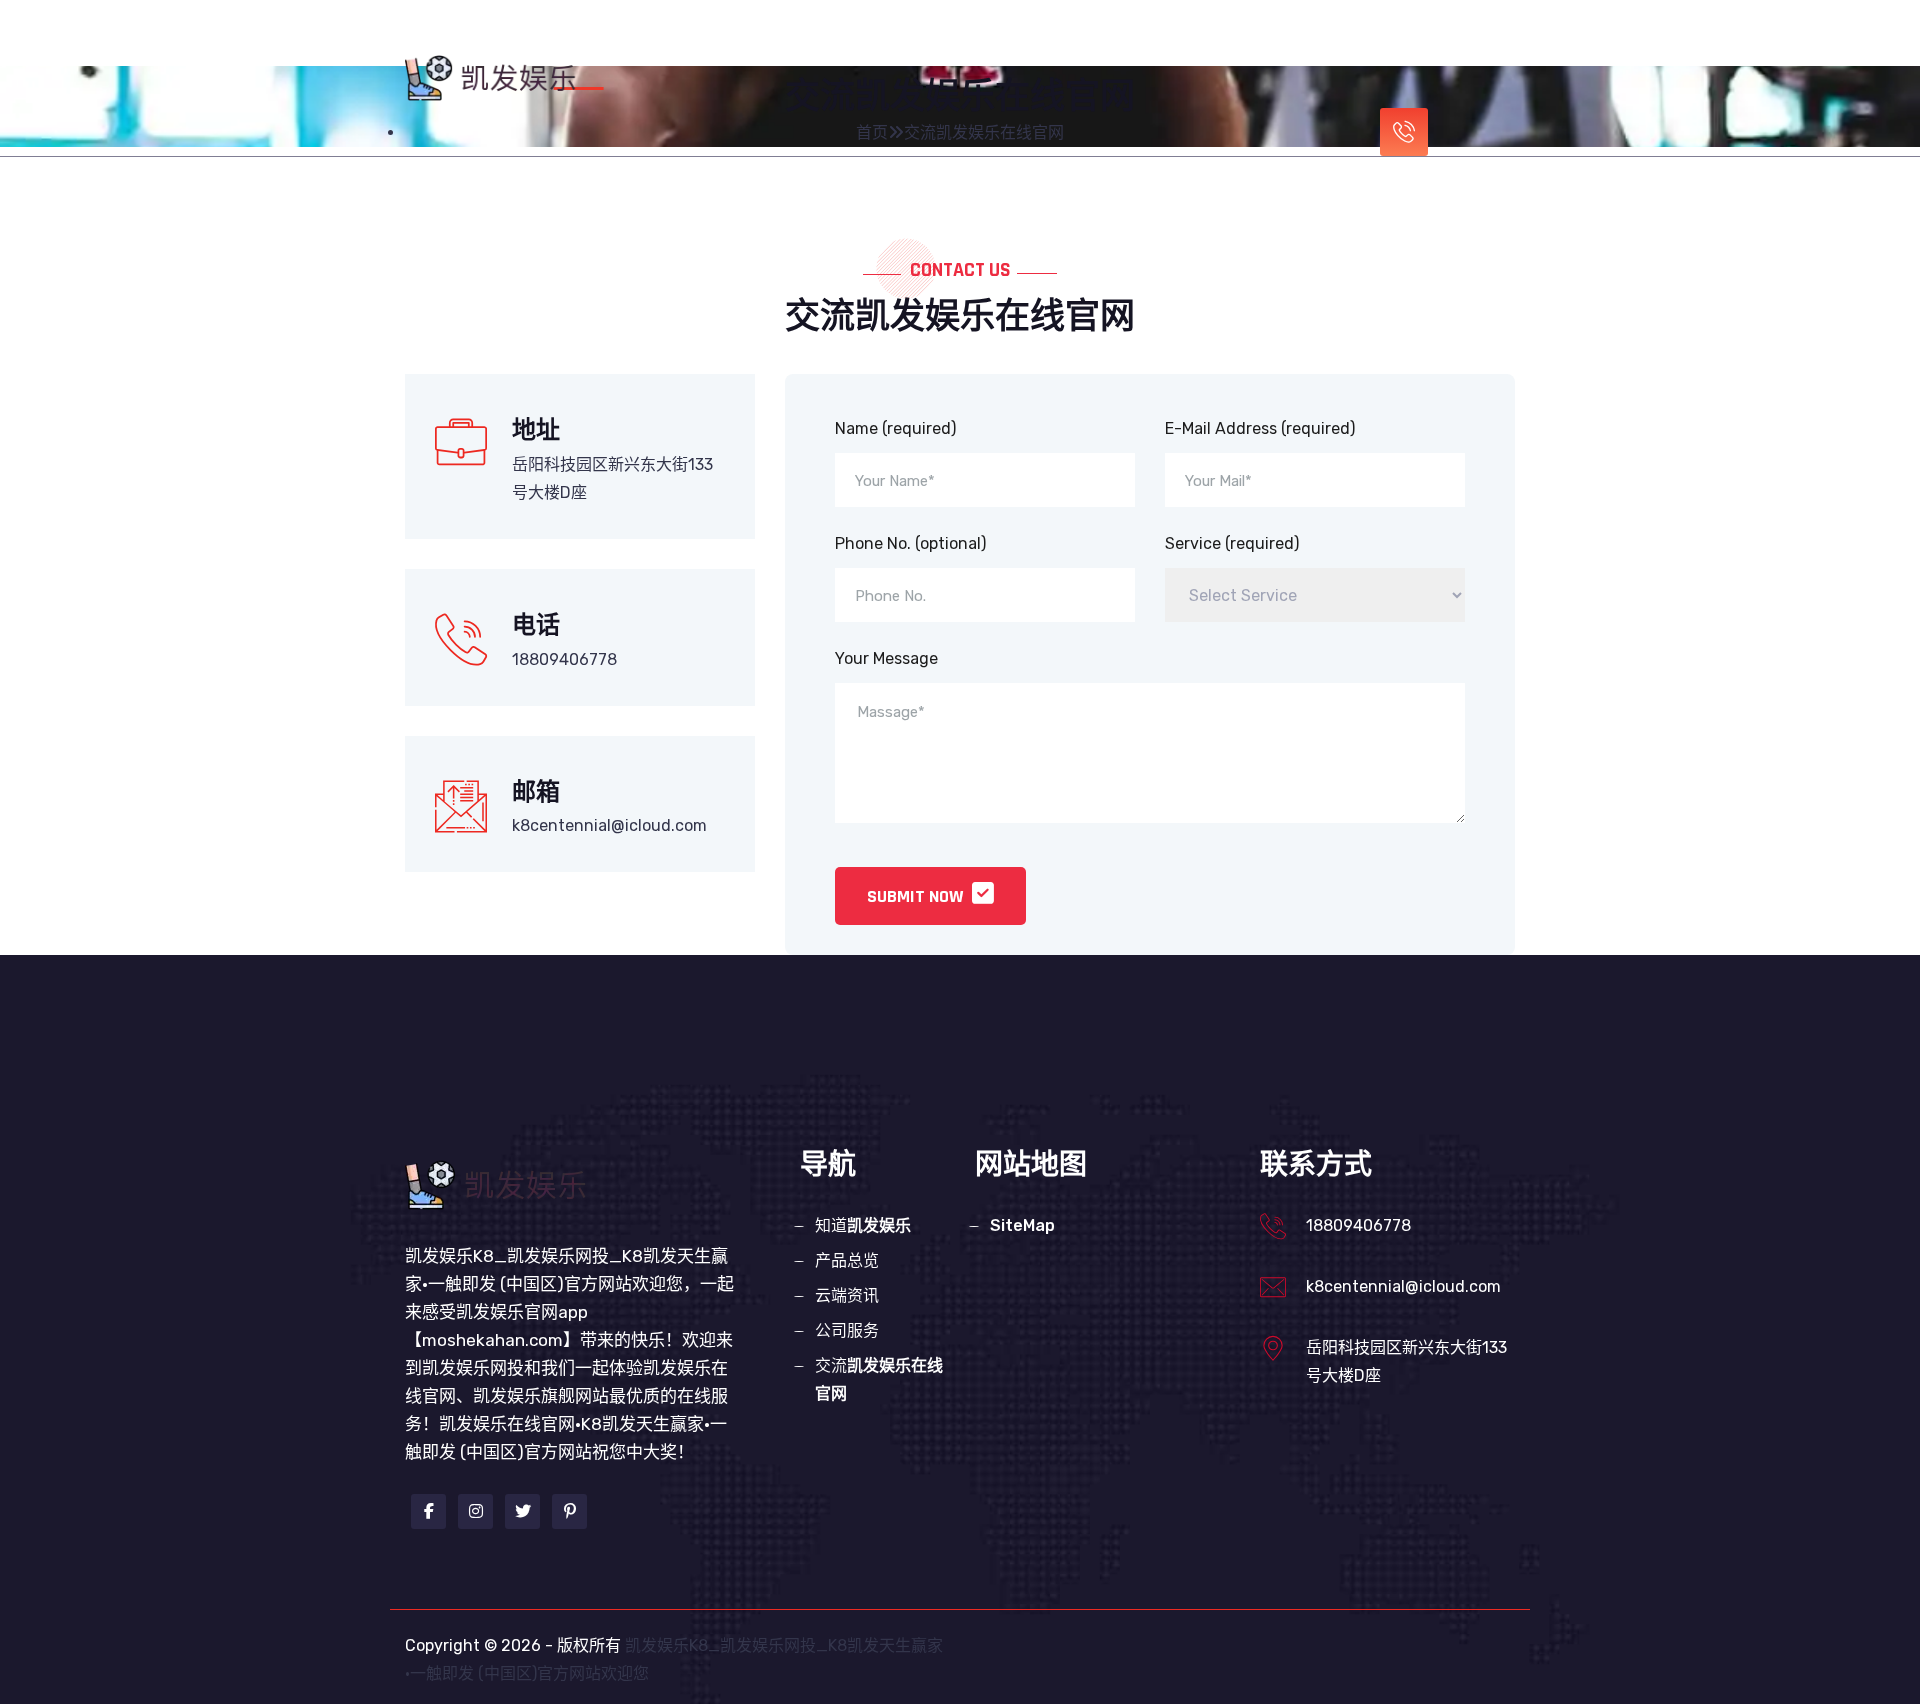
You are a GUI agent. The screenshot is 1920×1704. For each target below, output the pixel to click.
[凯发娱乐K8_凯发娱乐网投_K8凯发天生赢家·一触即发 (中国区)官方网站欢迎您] (494, 76)
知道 (886, 43)
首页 (788, 43)
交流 (879, 1379)
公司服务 (1198, 43)
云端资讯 (1100, 43)
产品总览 (1002, 43)
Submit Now (917, 896)
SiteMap (1022, 1225)
